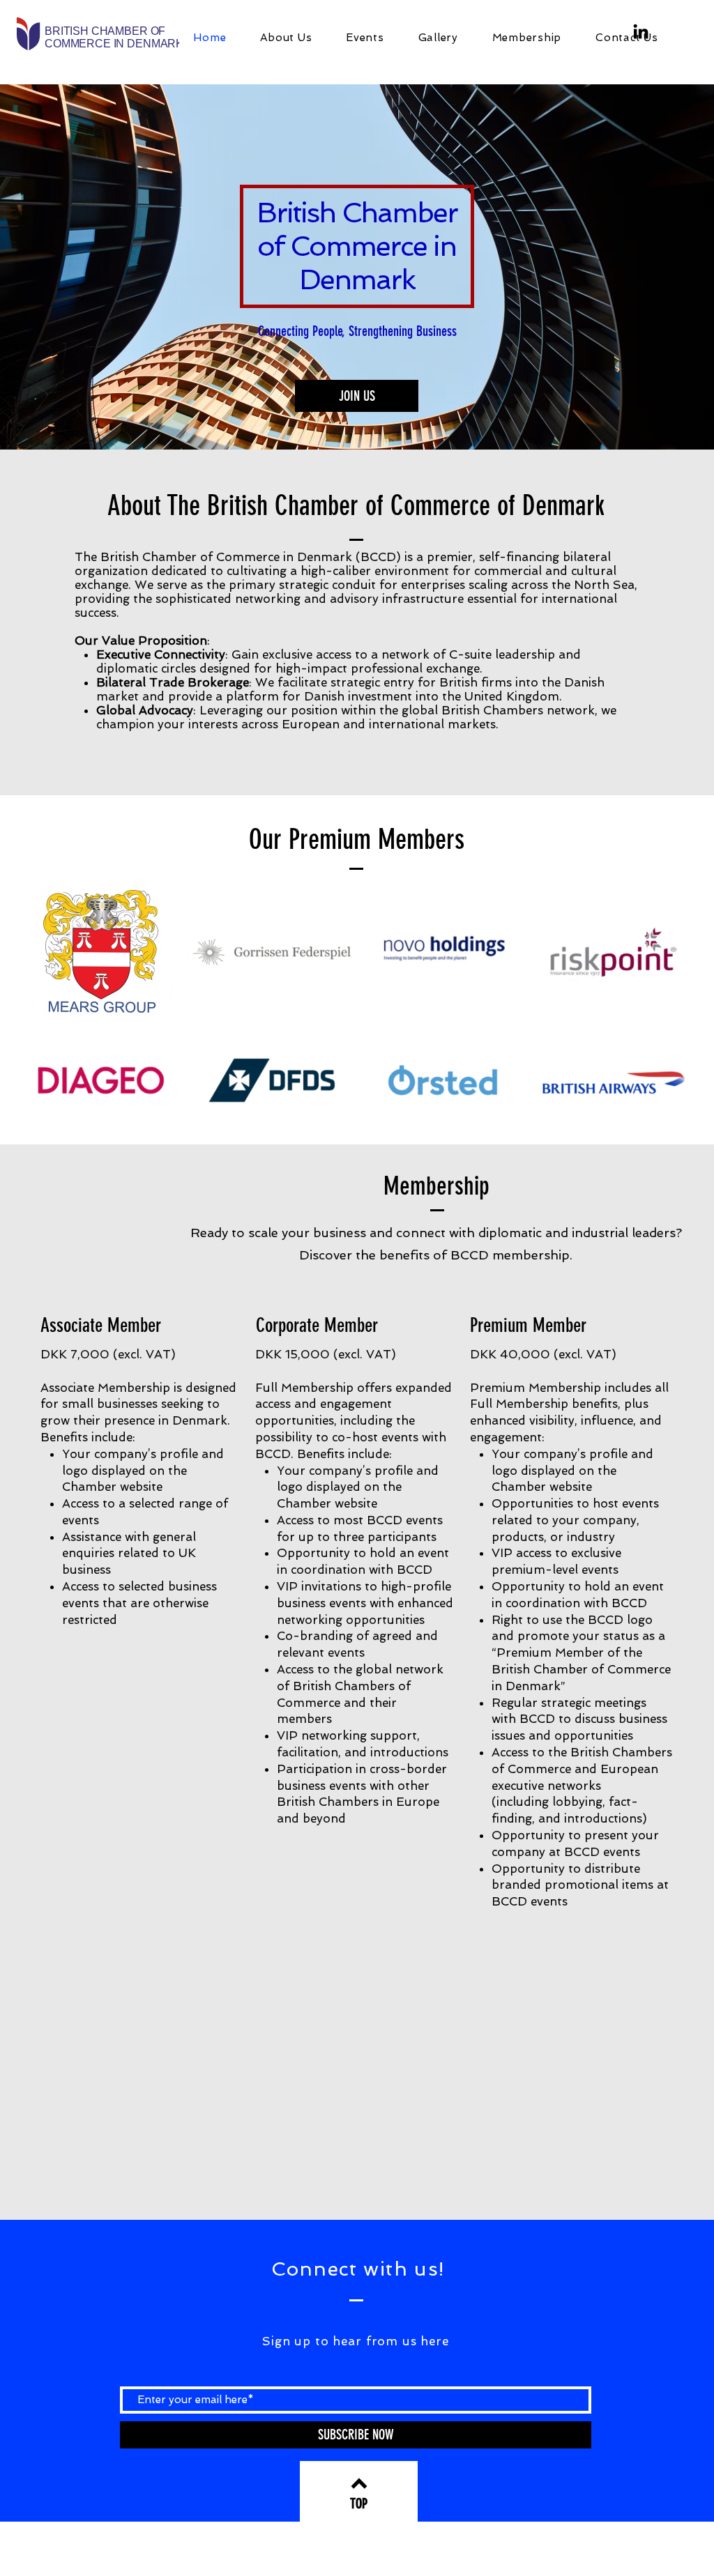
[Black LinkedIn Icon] (641, 31)
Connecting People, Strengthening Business (357, 331)
